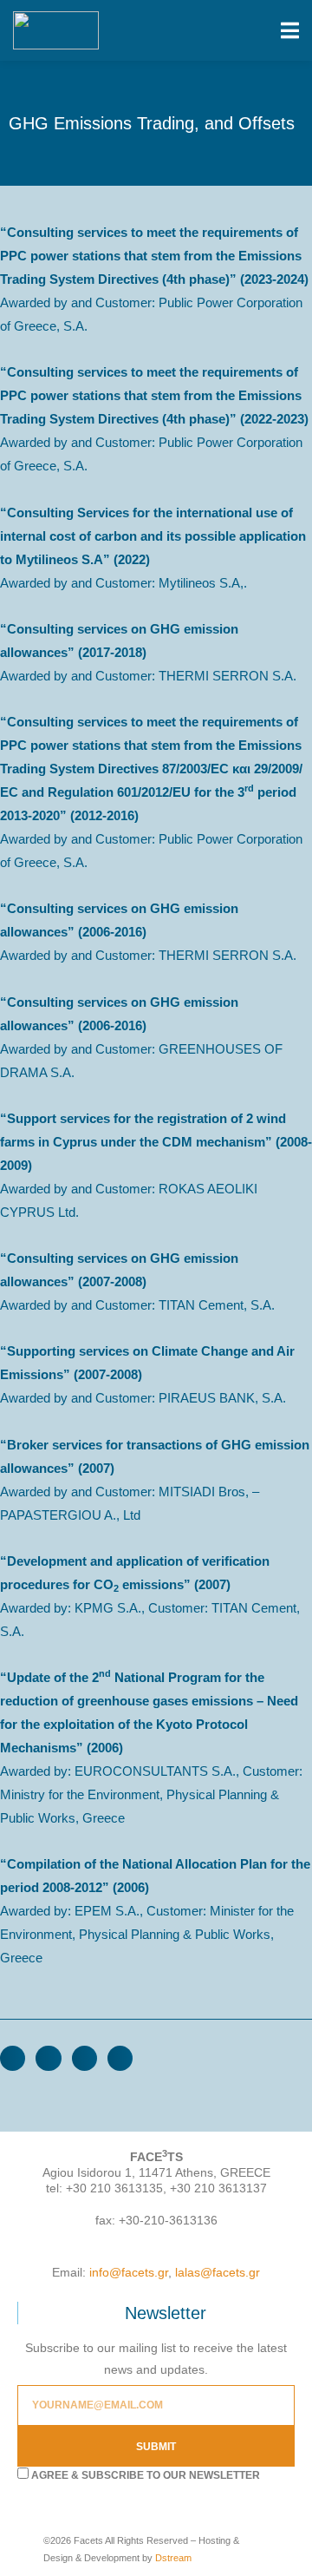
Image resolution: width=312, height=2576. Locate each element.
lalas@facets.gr (218, 2272)
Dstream (173, 2558)
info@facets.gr (129, 2272)
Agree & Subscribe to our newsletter (146, 2475)
